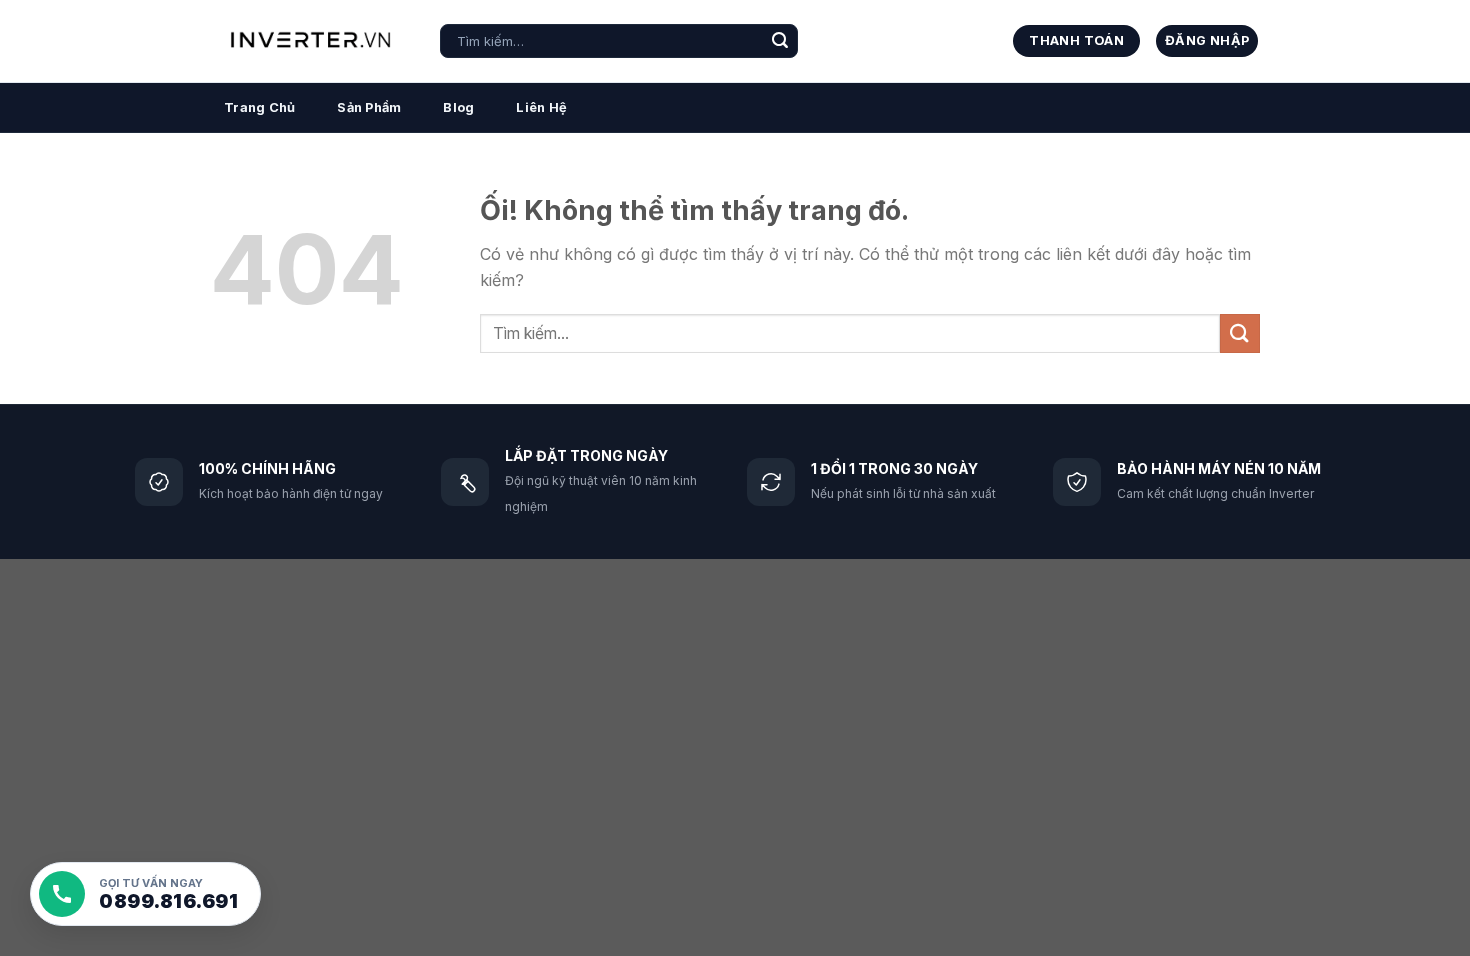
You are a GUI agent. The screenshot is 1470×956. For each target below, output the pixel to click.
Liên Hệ (541, 107)
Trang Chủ (259, 107)
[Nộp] (780, 41)
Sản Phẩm (369, 107)
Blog (458, 107)
